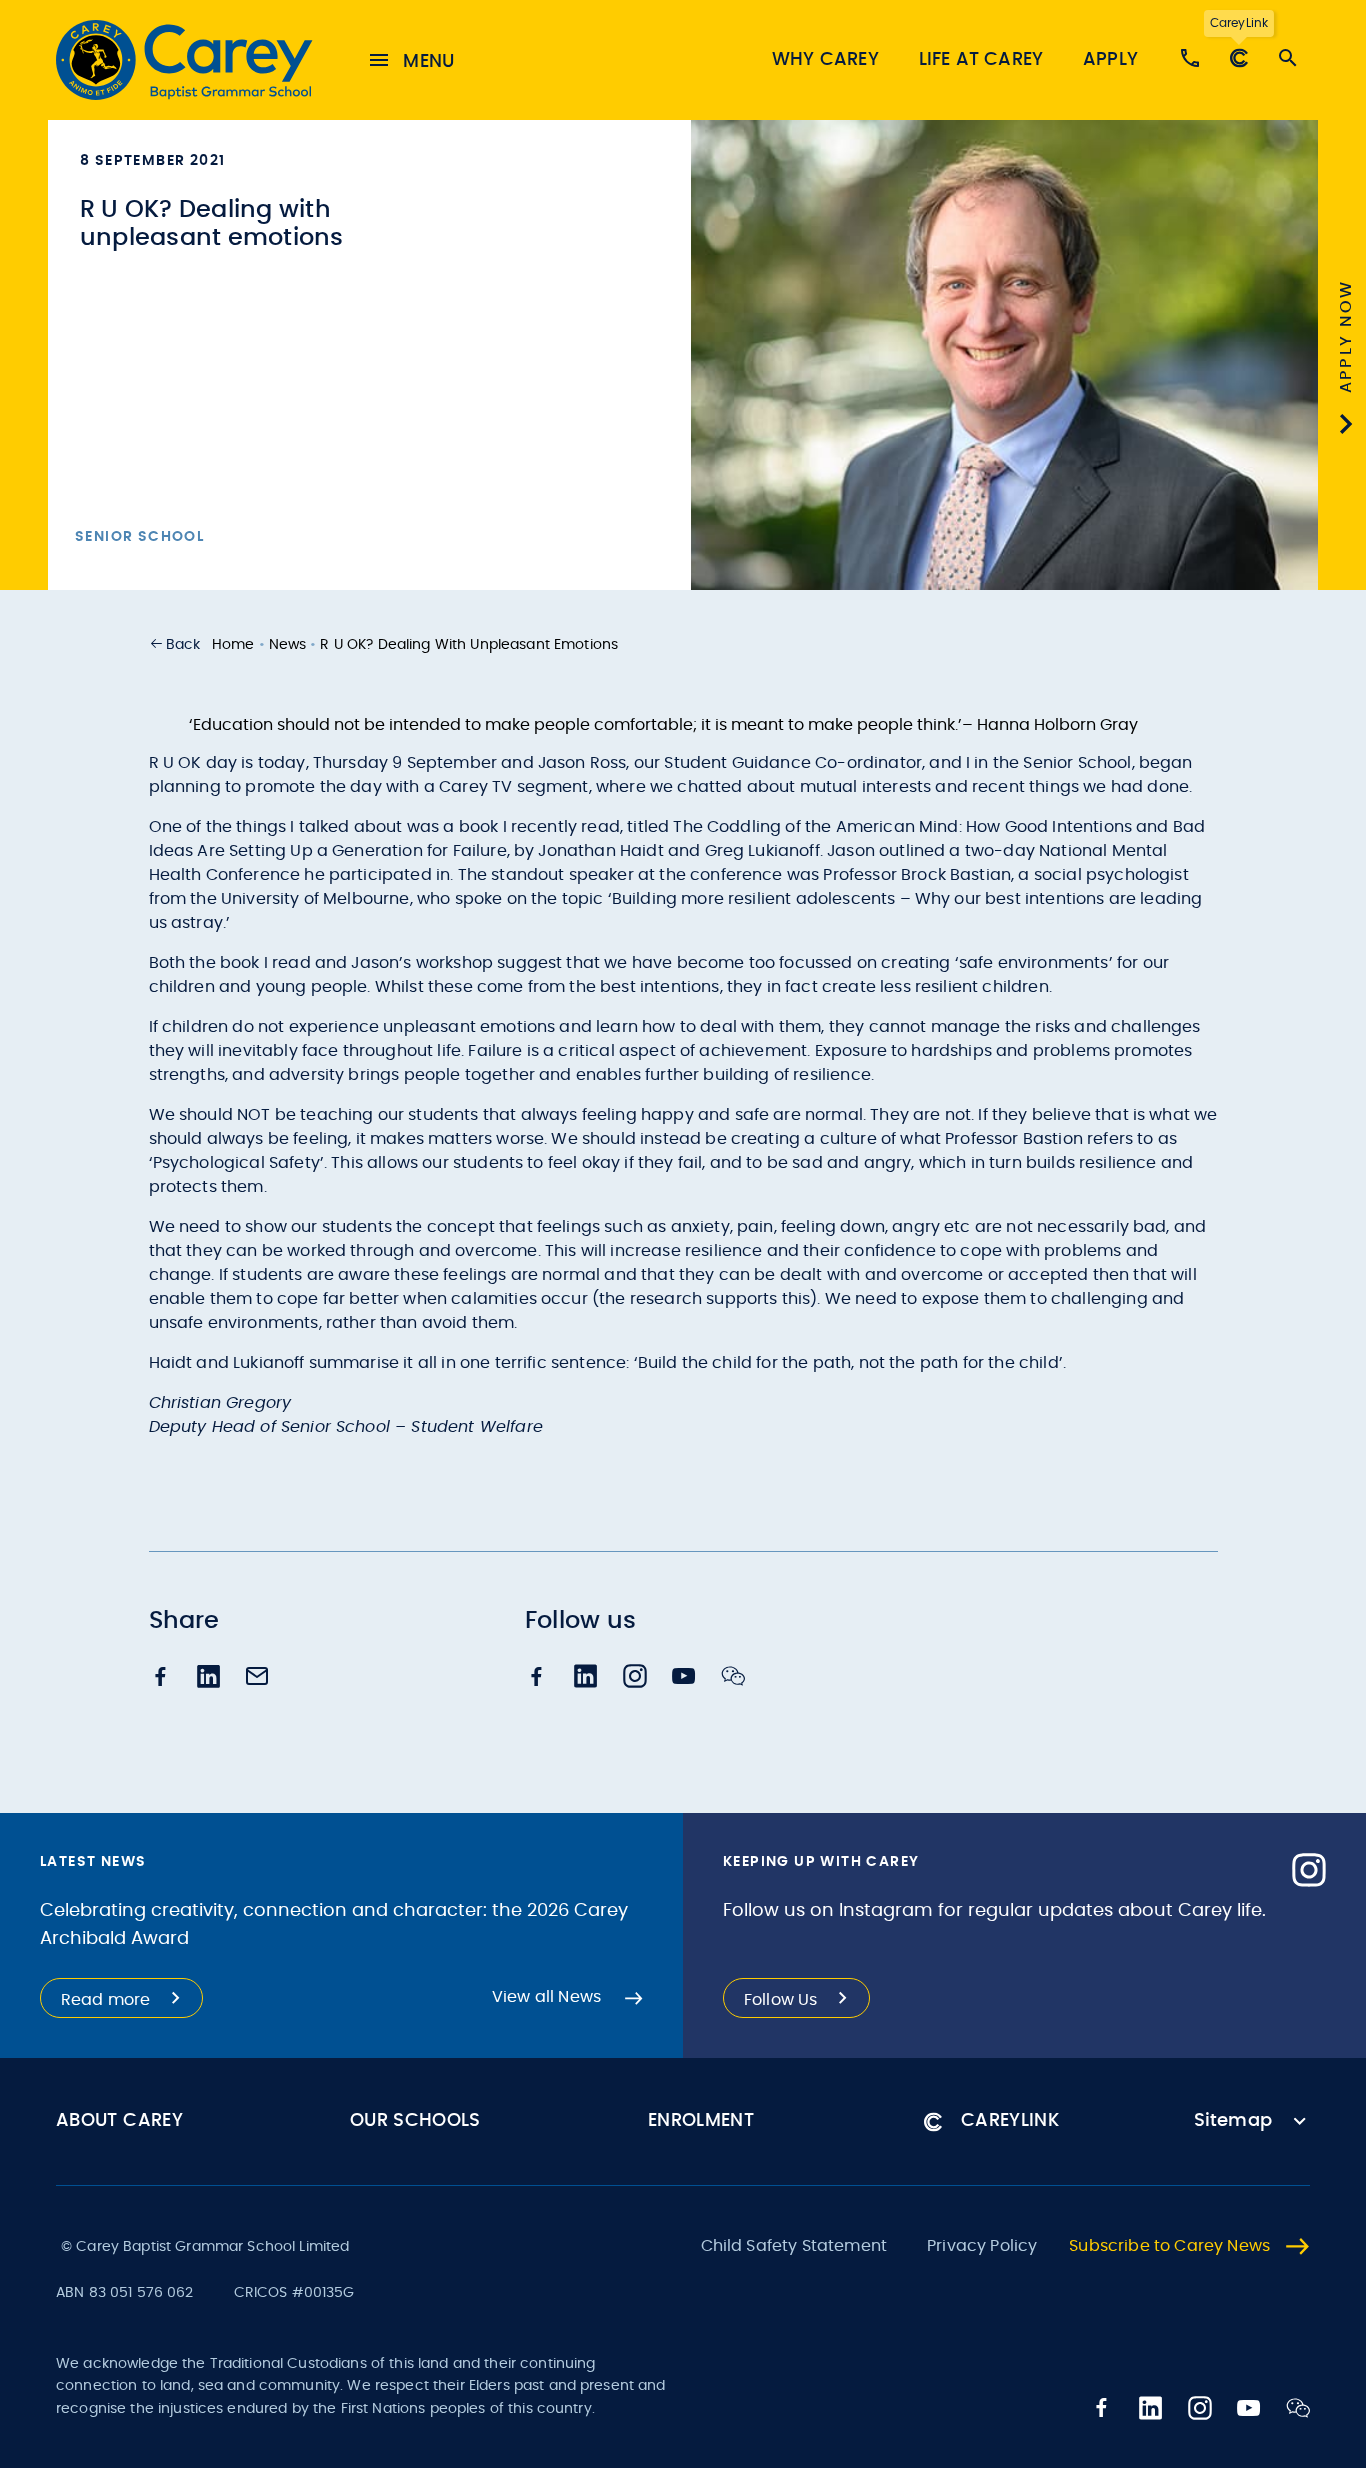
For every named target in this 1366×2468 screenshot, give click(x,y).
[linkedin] (209, 1678)
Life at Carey (981, 60)
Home (233, 645)
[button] (175, 645)
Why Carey (825, 60)
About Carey (119, 2121)
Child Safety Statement (794, 2246)
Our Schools (415, 2121)
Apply (1110, 60)
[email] (257, 1678)
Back (183, 645)
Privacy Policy (982, 2246)
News (288, 645)
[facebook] (161, 1678)
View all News (546, 1997)
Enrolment (701, 2121)
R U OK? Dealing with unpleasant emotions (469, 645)
